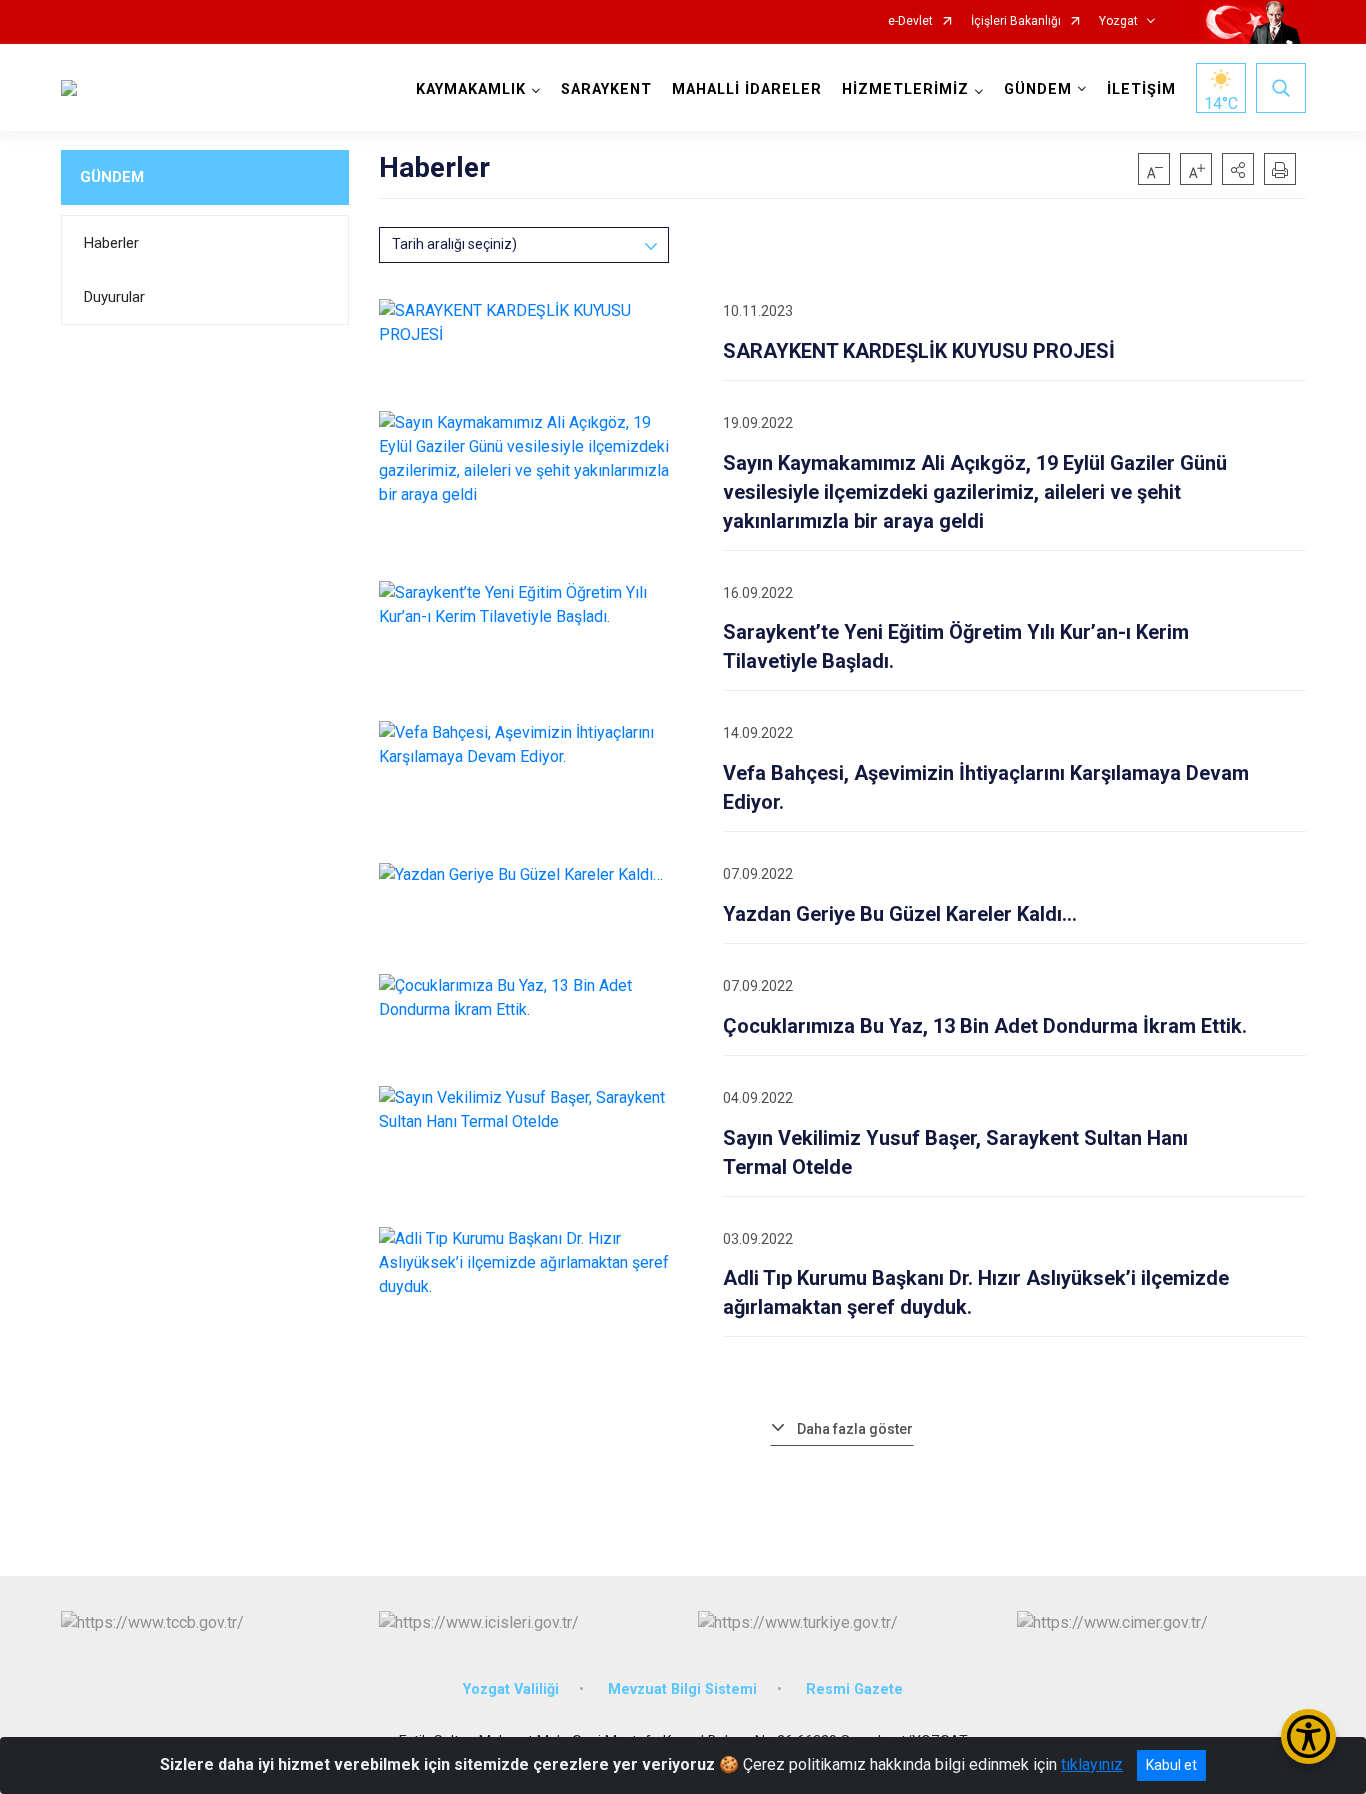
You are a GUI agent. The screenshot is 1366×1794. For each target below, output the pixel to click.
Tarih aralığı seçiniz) (454, 244)
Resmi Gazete (854, 1689)
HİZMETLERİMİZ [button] (905, 89)
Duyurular (114, 297)
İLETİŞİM (1141, 89)
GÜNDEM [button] (1038, 89)
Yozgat (1118, 21)
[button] (1238, 169)
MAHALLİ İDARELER (747, 89)
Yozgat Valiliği (511, 1689)
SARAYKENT (606, 89)
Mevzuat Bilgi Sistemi (682, 1689)
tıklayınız (1092, 1764)
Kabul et (1171, 1765)
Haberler (111, 243)
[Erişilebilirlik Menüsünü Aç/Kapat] (1308, 1736)
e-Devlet (910, 21)
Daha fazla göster (855, 1429)
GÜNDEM (112, 177)
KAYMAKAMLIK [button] (471, 89)
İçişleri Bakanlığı (1016, 21)
